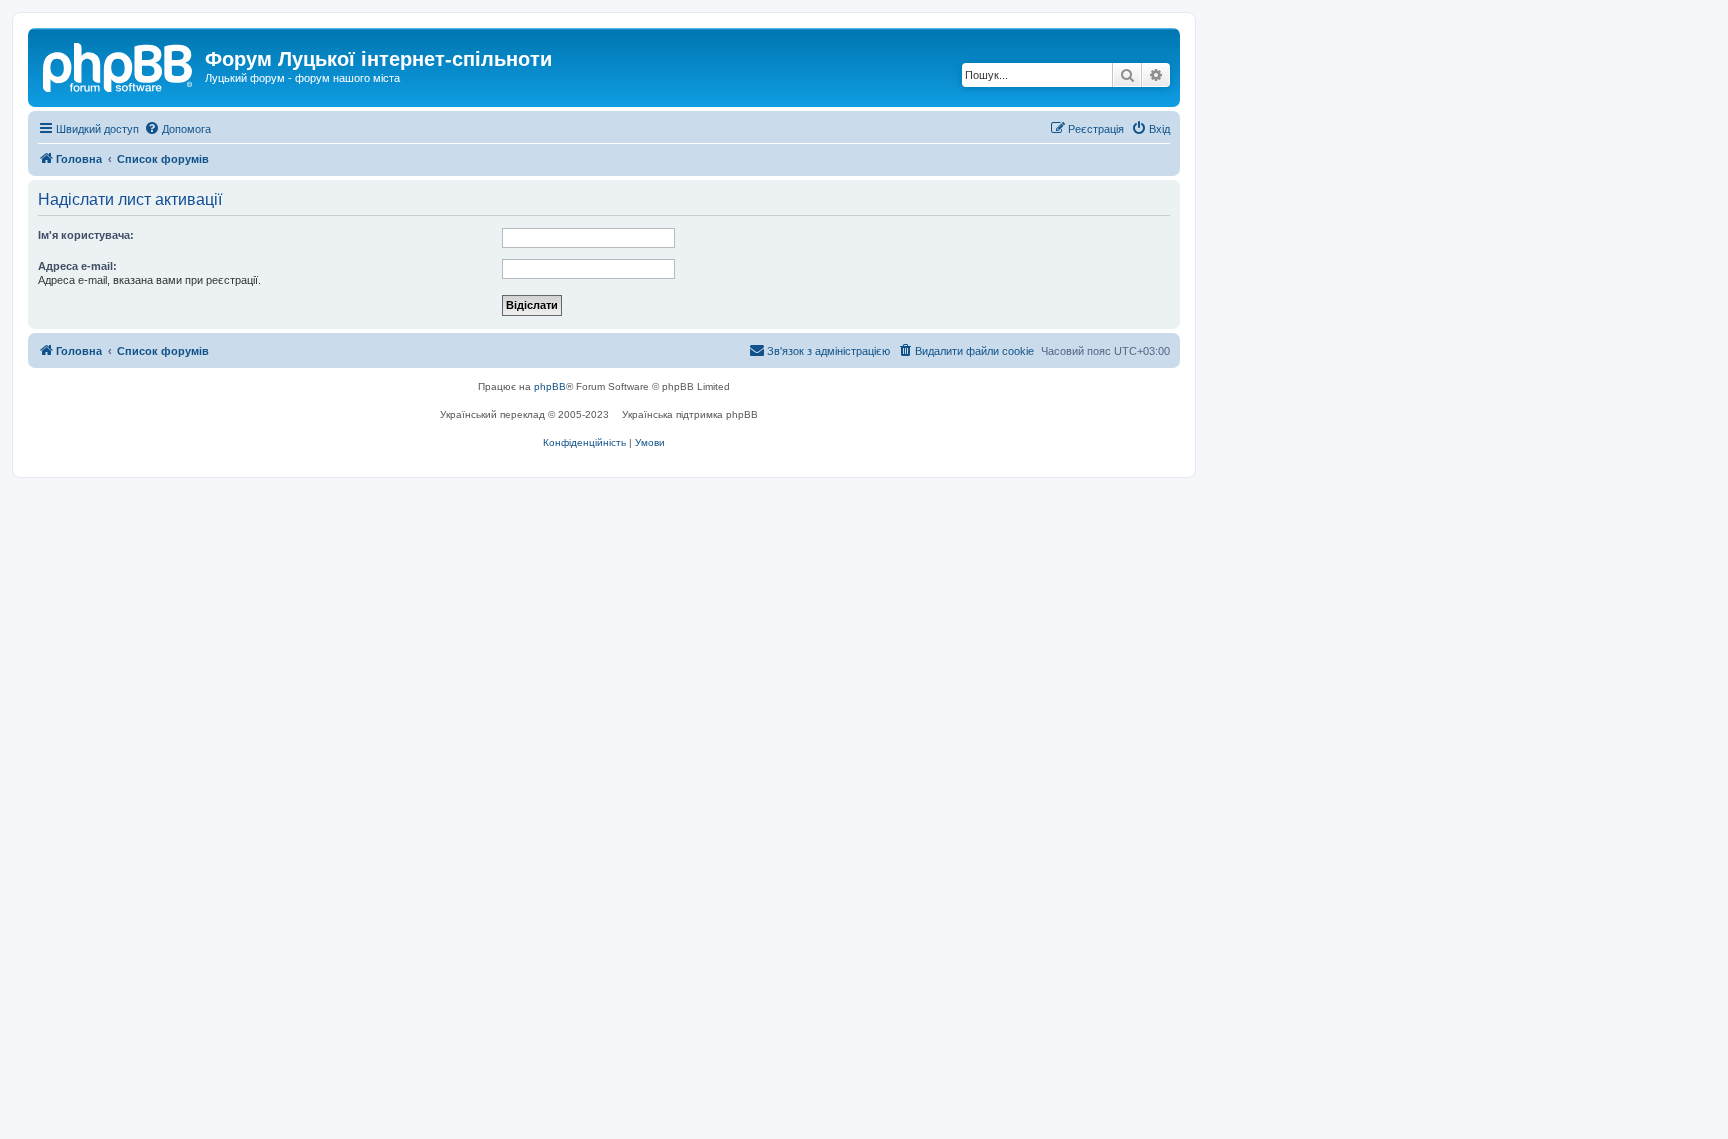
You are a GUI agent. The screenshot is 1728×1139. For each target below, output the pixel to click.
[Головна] (119, 65)
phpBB (550, 386)
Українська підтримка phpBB (690, 414)
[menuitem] (177, 129)
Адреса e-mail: (77, 266)
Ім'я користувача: (86, 235)
